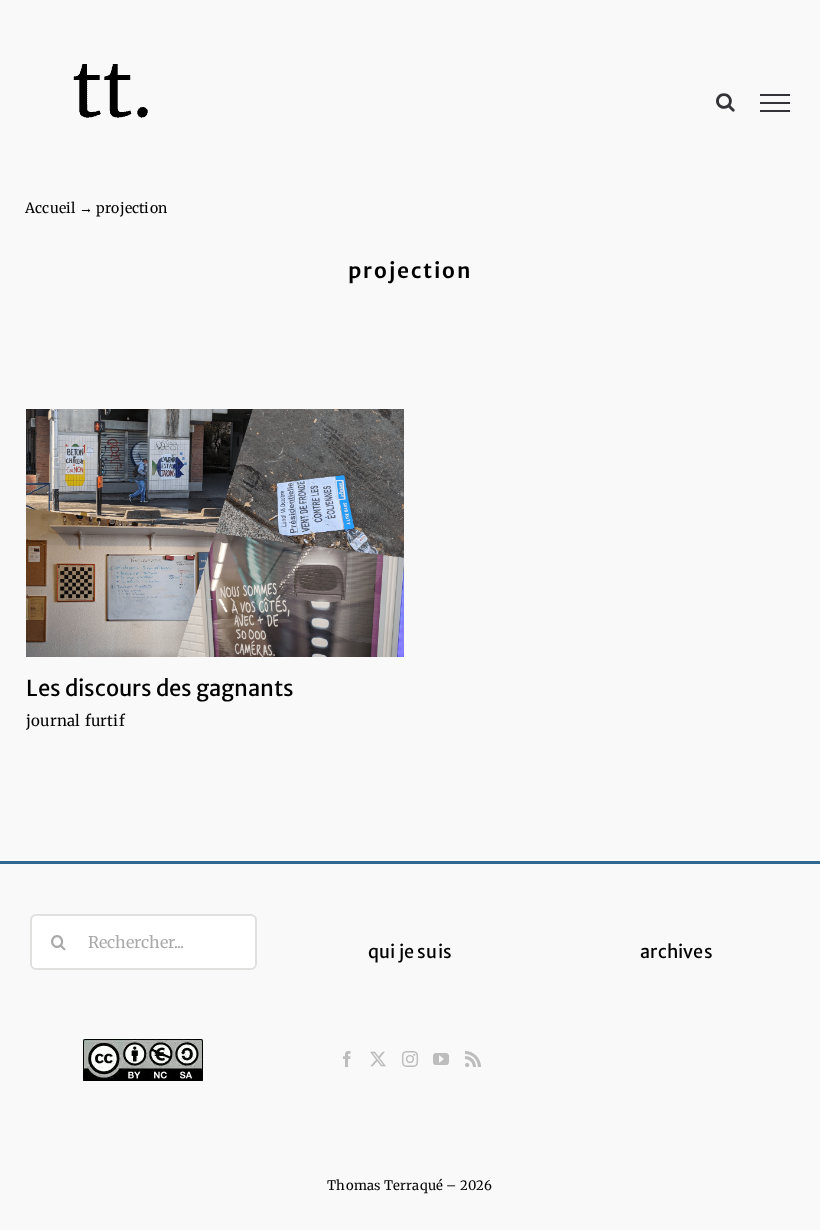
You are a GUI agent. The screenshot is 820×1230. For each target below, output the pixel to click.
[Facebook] (347, 1059)
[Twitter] (378, 1059)
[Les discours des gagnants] (215, 533)
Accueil (50, 208)
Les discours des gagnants (160, 688)
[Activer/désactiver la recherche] (725, 102)
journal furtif (75, 720)
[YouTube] (441, 1059)
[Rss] (473, 1059)
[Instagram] (410, 1059)
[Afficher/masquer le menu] (775, 103)
